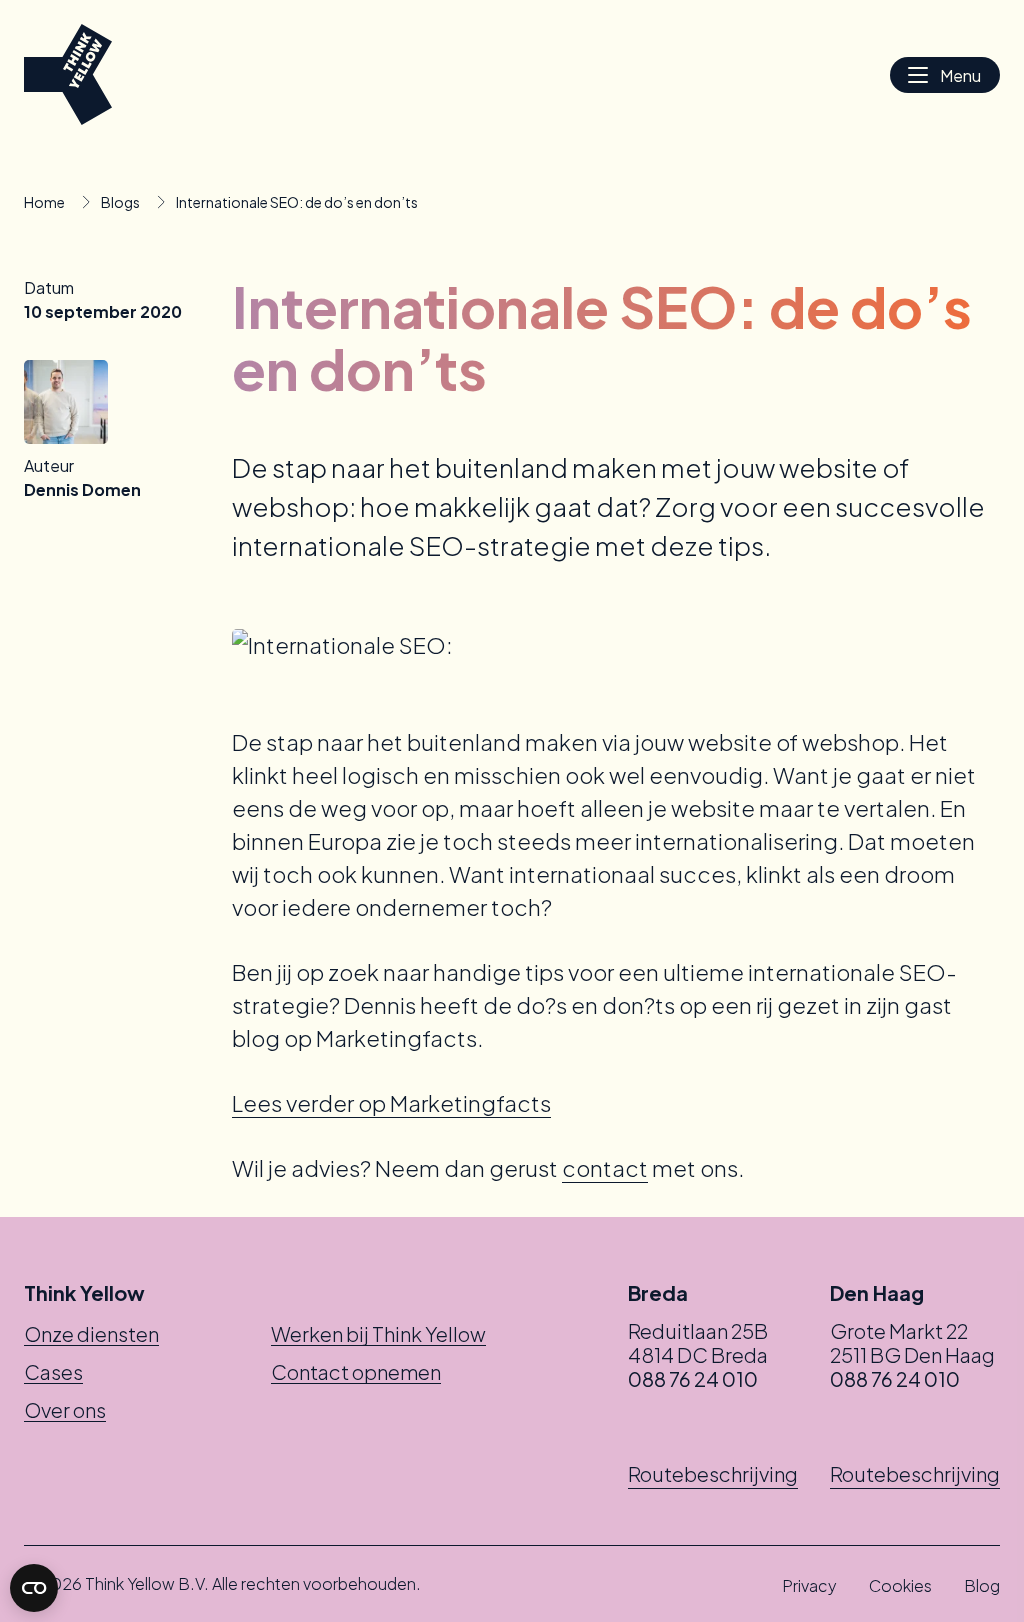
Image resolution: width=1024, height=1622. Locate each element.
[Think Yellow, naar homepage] (68, 74)
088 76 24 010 (693, 1379)
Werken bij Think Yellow (378, 1333)
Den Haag (877, 1293)
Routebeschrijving (713, 1473)
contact (605, 1168)
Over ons (65, 1409)
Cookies (900, 1585)
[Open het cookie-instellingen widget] (34, 1588)
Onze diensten (91, 1333)
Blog (982, 1585)
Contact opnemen (356, 1371)
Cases (53, 1371)
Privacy (809, 1585)
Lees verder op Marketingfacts (391, 1103)
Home (44, 202)
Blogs (120, 202)
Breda (658, 1293)
